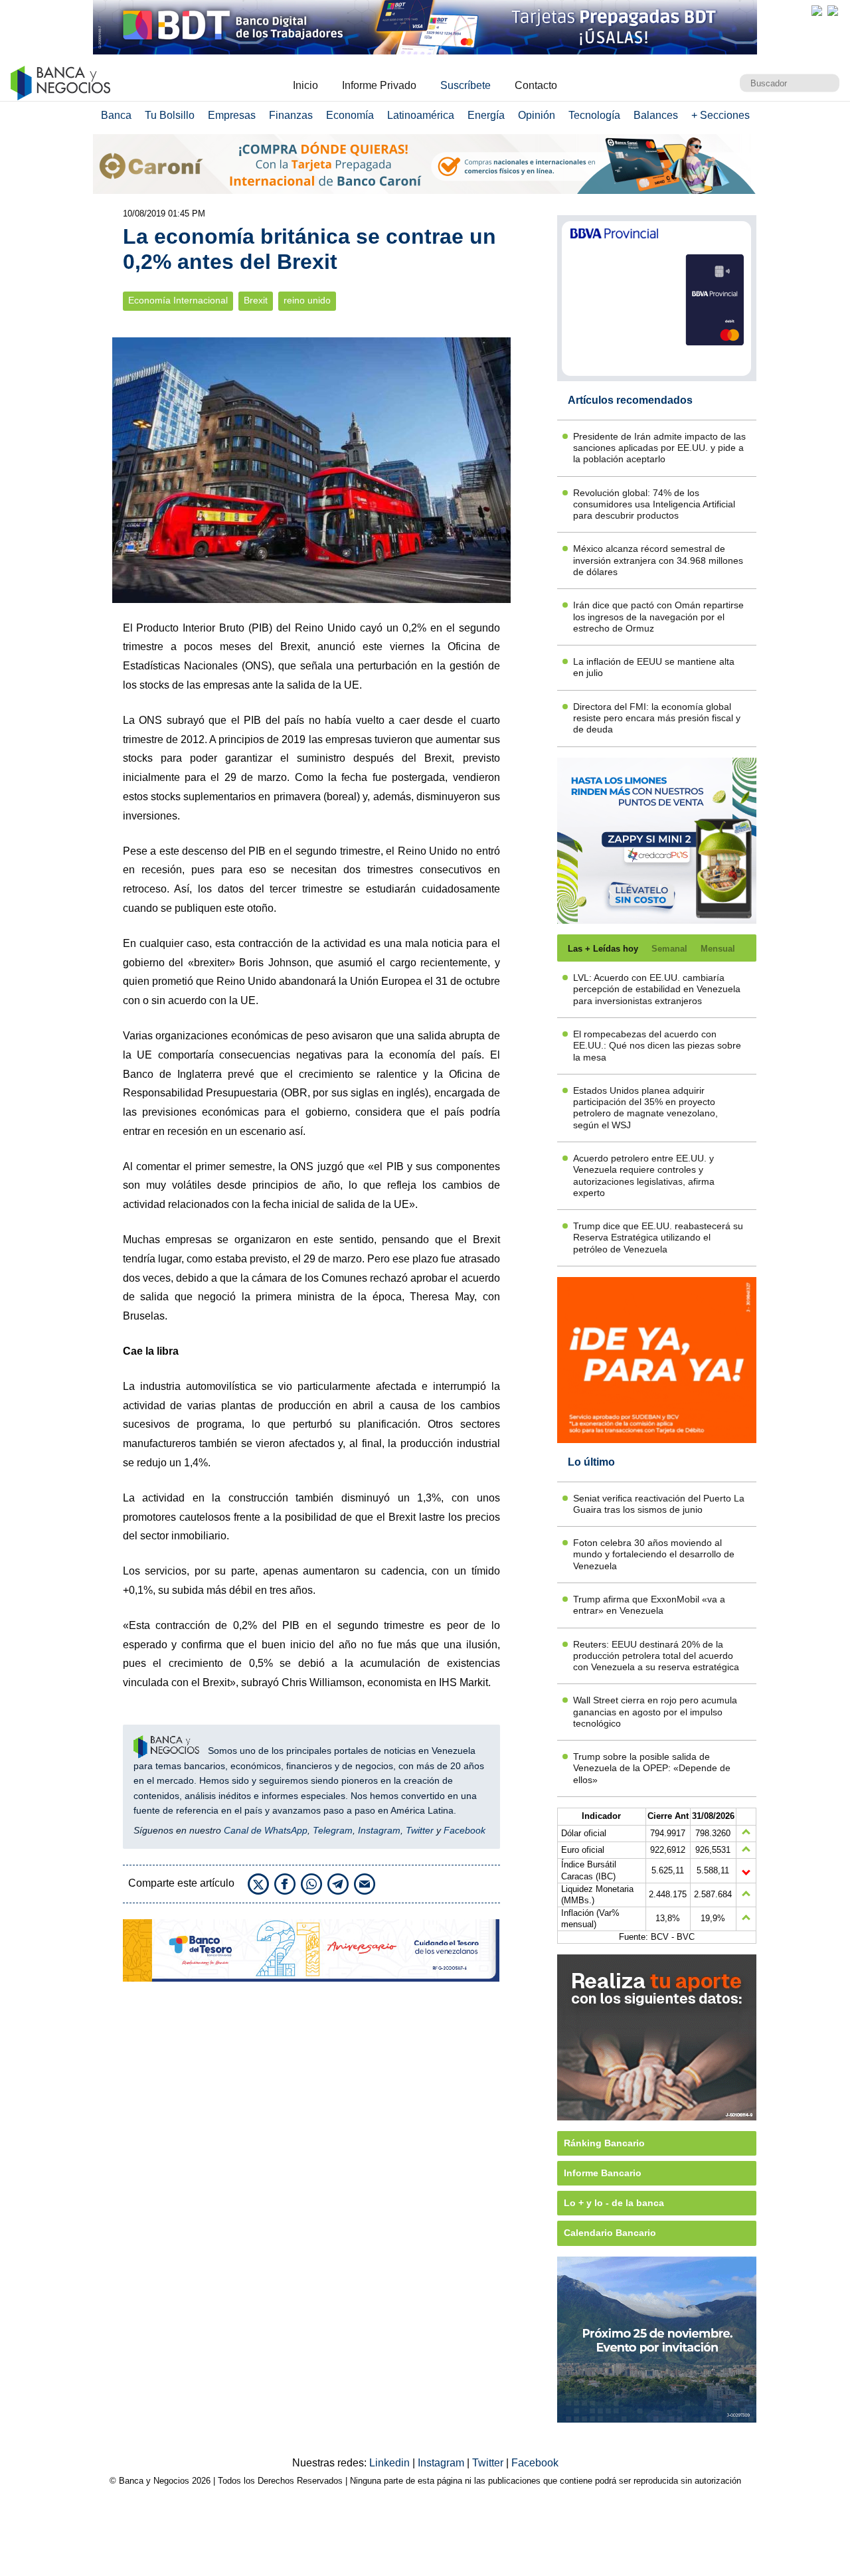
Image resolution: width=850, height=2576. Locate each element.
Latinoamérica (421, 115)
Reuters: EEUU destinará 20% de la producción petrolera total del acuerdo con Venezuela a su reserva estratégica (656, 1656)
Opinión (537, 115)
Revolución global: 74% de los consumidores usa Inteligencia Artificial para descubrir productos (654, 504)
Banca (116, 115)
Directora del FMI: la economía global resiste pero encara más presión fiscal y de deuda (657, 718)
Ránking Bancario (604, 2143)
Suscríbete (466, 85)
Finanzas (291, 115)
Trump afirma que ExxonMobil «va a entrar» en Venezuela (649, 1605)
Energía (486, 115)
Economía (350, 115)
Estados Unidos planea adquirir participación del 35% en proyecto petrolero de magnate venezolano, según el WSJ (645, 1108)
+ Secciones (721, 115)
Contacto (536, 85)
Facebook (465, 1830)
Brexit (256, 301)
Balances (656, 115)
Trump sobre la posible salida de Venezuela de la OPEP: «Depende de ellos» (652, 1768)
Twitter (420, 1830)
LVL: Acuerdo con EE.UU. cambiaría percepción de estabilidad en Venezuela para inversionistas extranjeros (657, 989)
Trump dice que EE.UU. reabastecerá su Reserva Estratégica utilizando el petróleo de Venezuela (658, 1238)
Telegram (333, 1830)
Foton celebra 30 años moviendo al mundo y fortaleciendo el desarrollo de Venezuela (654, 1554)
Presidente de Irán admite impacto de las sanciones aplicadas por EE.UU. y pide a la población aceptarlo (659, 448)
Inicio (305, 85)
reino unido (307, 301)
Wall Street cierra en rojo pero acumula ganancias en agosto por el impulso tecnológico (655, 1712)
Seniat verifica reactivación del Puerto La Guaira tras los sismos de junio (659, 1504)
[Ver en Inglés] (817, 11)
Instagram (379, 1830)
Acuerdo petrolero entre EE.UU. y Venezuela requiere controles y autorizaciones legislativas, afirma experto (644, 1175)
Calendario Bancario (610, 2233)
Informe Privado (379, 85)
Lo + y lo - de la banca (614, 2203)
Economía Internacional (178, 301)
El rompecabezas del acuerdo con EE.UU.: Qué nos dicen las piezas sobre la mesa (657, 1046)
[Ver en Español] (833, 11)
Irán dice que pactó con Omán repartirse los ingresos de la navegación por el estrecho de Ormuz (658, 617)
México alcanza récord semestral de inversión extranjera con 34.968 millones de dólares (658, 560)
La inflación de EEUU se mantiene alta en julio (654, 667)
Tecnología (594, 115)
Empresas (232, 115)
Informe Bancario (603, 2173)
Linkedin (391, 2463)
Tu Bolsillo (170, 115)
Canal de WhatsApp (266, 1830)
